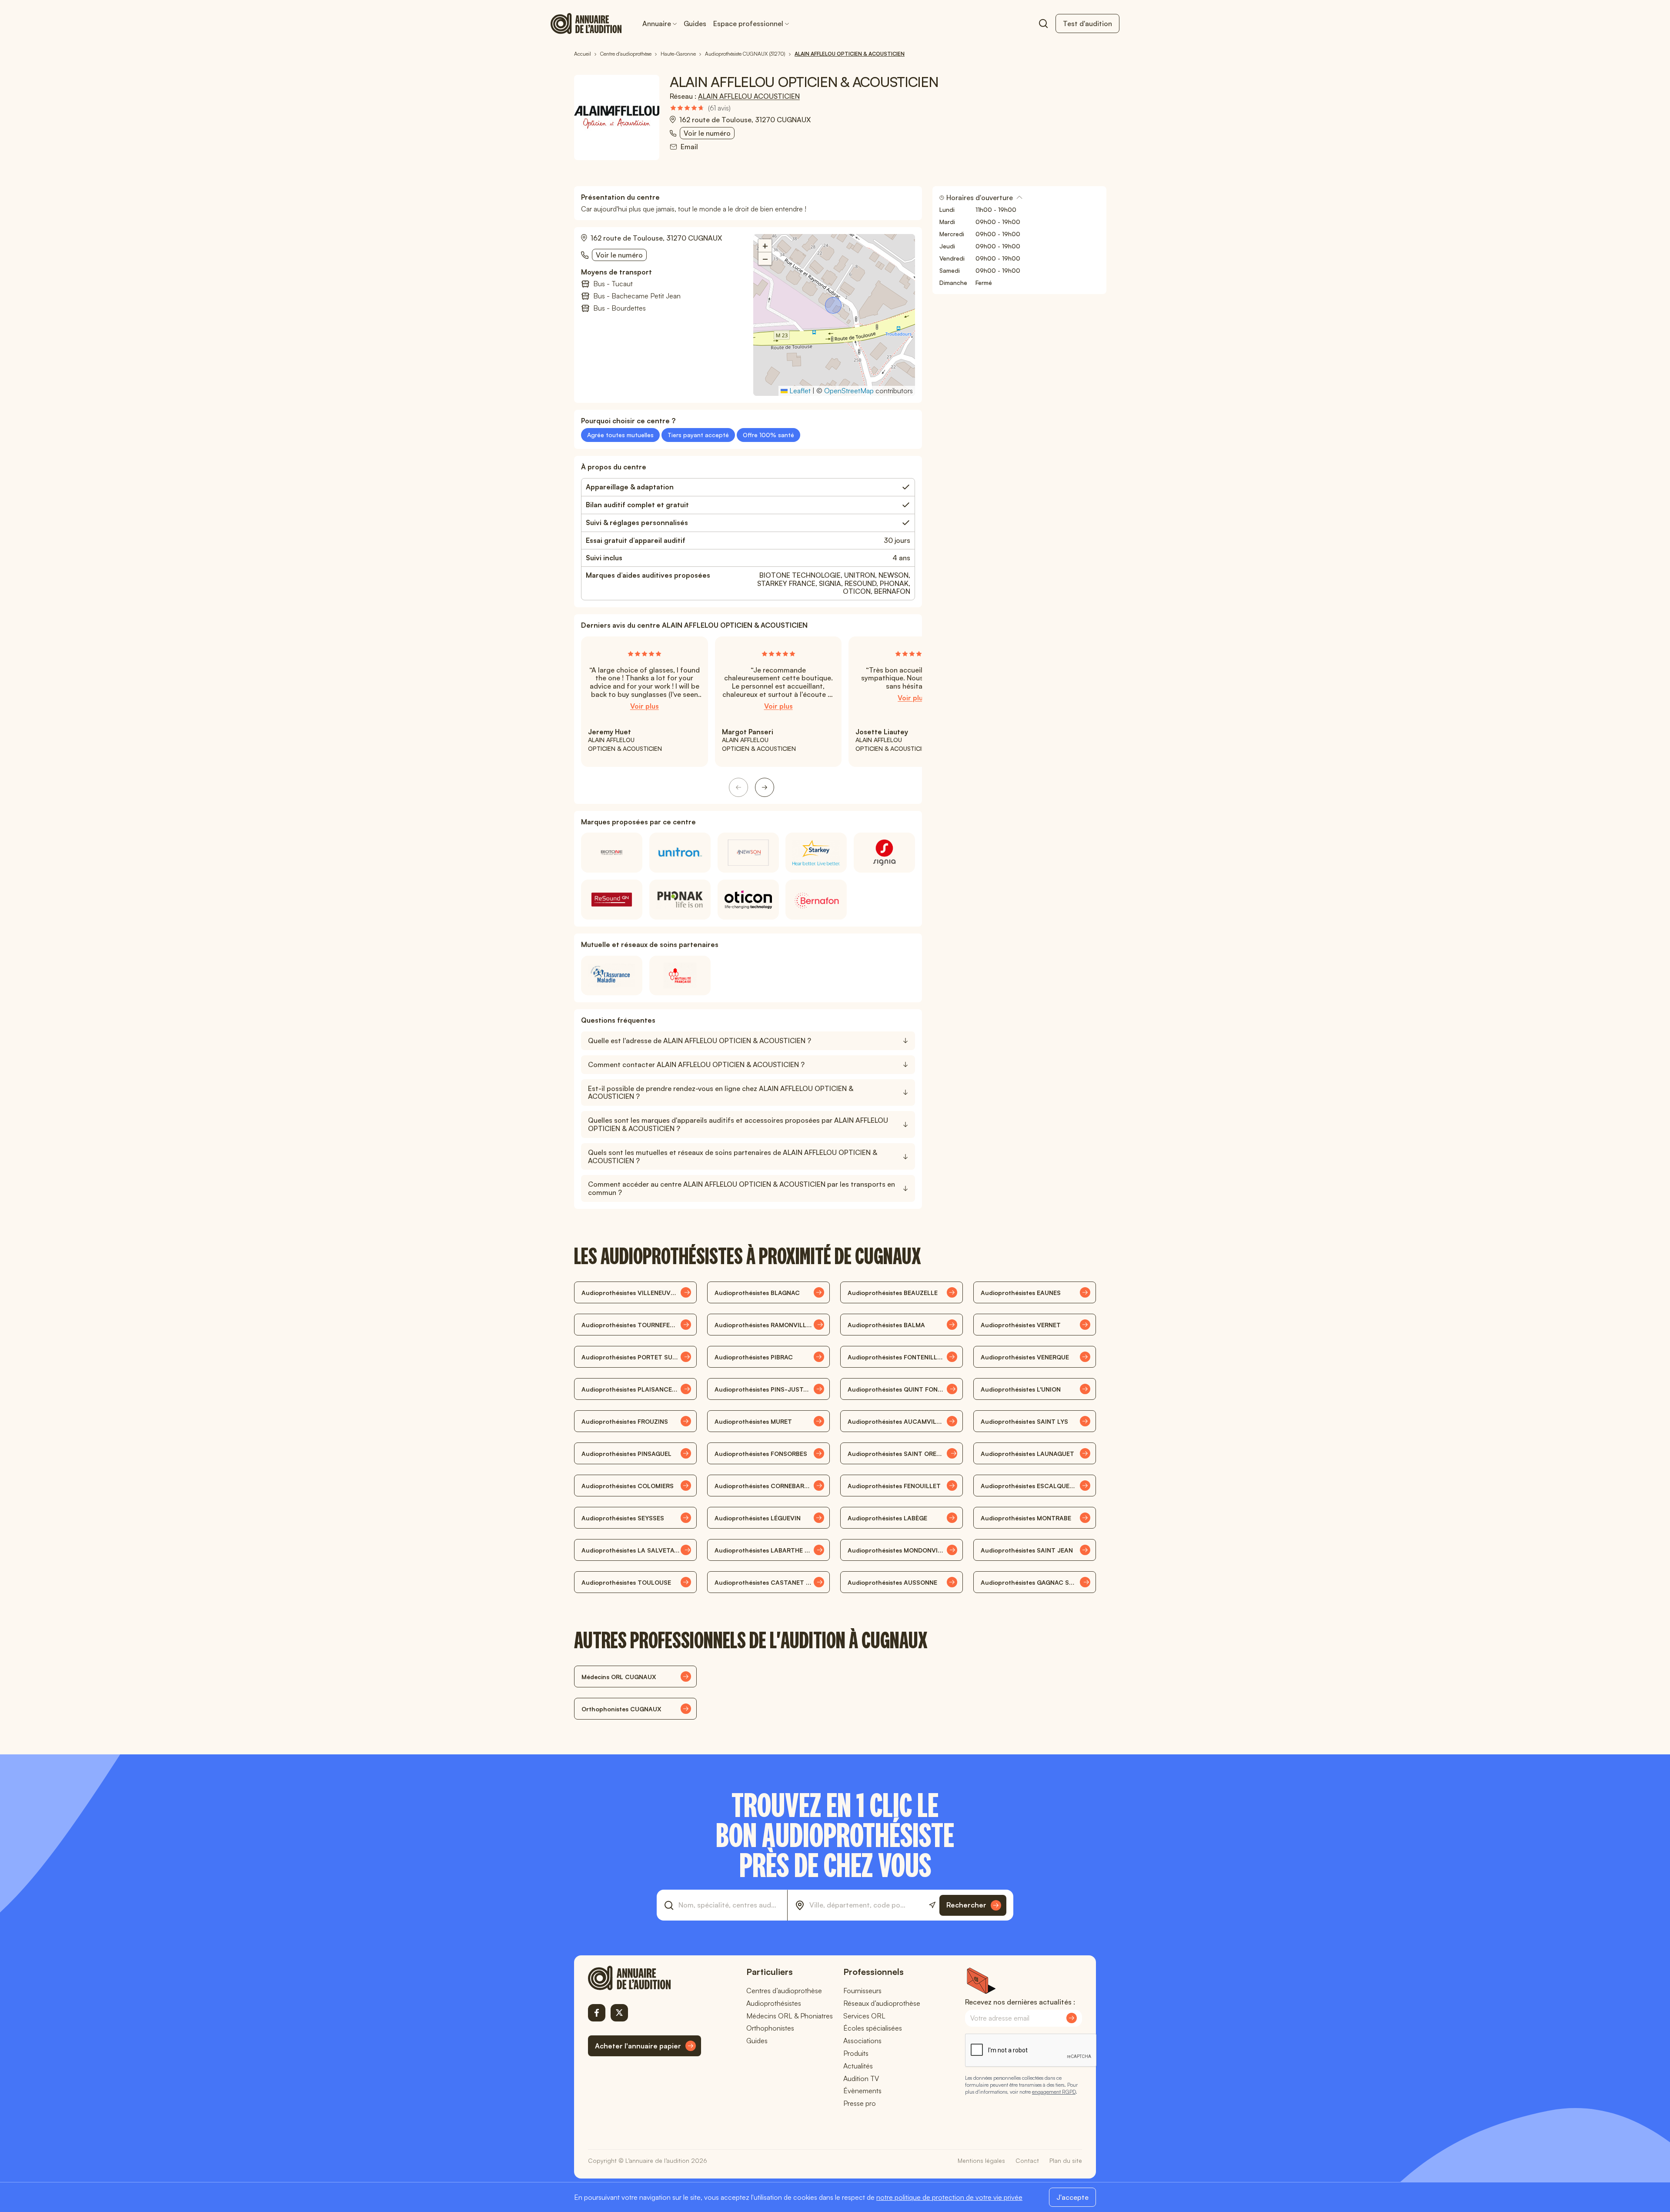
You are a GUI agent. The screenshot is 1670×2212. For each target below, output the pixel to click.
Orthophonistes (770, 2028)
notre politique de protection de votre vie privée (949, 2197)
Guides (695, 23)
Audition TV (861, 2078)
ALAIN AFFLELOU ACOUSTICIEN (749, 96)
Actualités (858, 2066)
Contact (1027, 2160)
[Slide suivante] (765, 787)
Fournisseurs (862, 1991)
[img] (700, 108)
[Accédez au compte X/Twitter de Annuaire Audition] (619, 2013)
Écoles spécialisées (873, 2028)
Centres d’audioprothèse (784, 1991)
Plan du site (1066, 2160)
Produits (856, 2053)
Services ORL (864, 2016)
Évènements (862, 2091)
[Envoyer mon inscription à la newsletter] (1072, 2018)
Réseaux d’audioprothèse (882, 2003)
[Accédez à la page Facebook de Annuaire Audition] (597, 2013)
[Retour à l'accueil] (645, 1978)
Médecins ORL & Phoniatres (790, 2016)
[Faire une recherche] (1043, 23)
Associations (862, 2041)
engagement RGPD (1054, 2092)
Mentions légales (981, 2160)
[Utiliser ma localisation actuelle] (932, 1905)
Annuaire (657, 23)
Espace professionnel (748, 23)
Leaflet (799, 391)
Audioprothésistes (774, 2003)
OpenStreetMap (849, 391)
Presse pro (860, 2103)
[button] (834, 306)
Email (689, 147)
